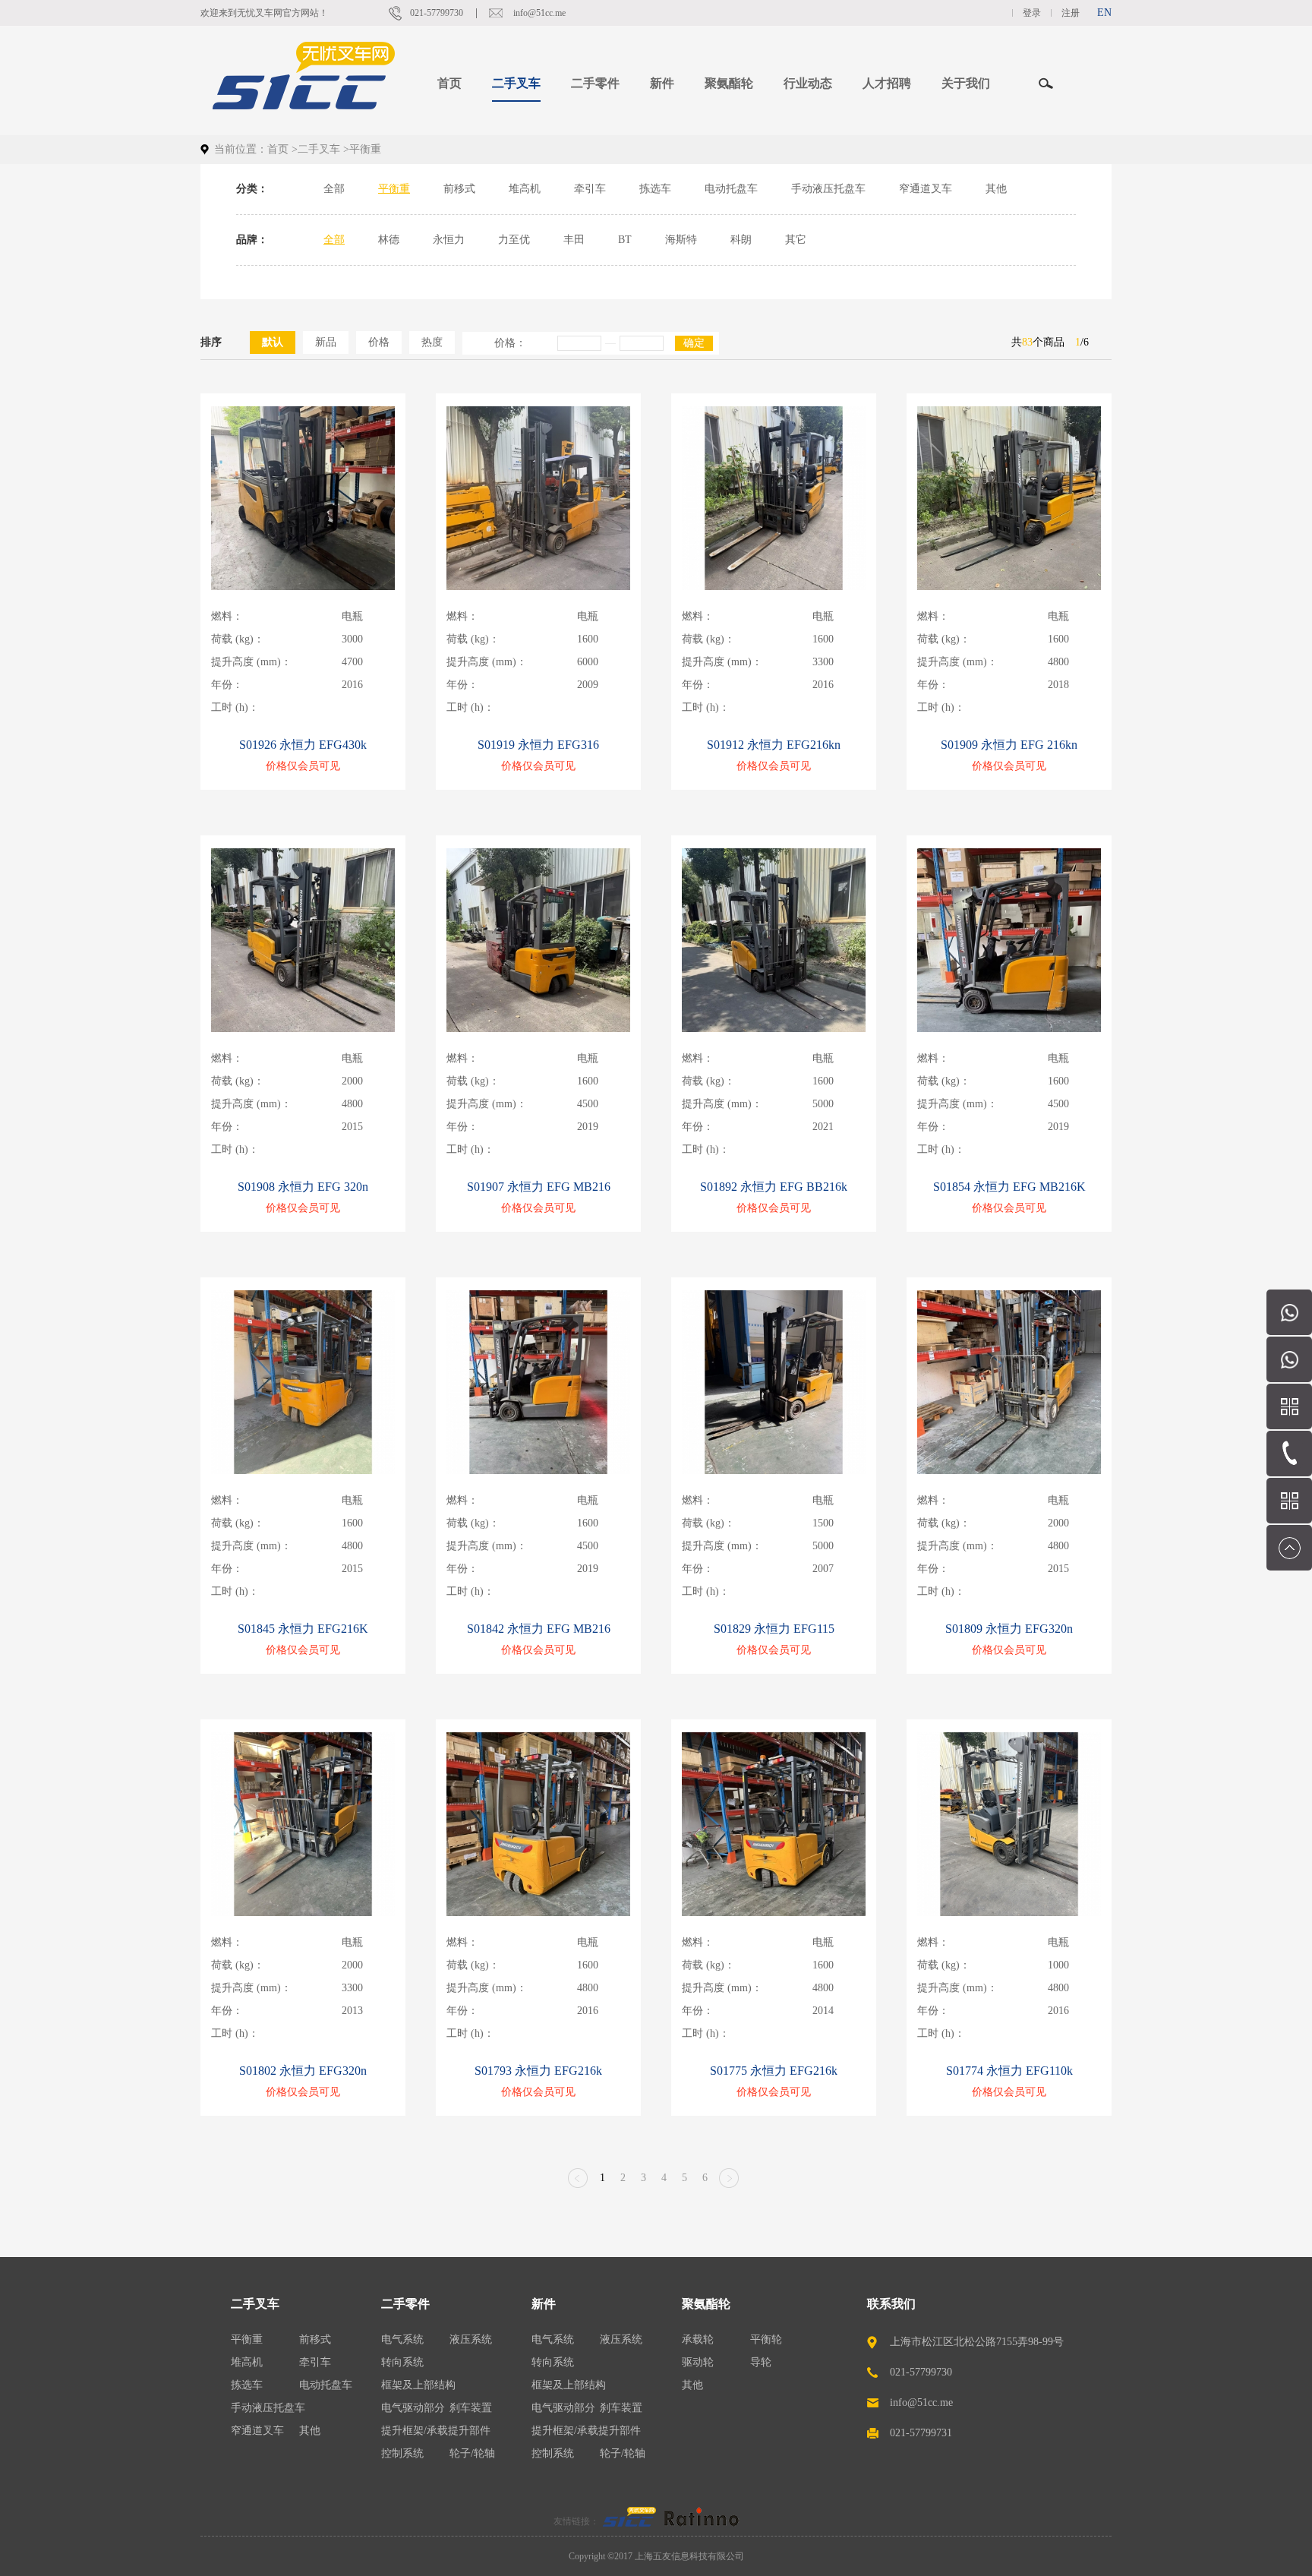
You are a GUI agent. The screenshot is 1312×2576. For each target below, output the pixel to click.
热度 (432, 342)
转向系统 (402, 2362)
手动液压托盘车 (828, 189)
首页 (449, 83)
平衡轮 (766, 2339)
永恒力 (449, 240)
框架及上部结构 (418, 2385)
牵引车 (590, 189)
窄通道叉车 (926, 189)
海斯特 (681, 240)
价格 (379, 342)
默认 (273, 342)
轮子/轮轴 (472, 2453)
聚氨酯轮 (706, 2304)
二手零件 (405, 2304)
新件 (544, 2304)
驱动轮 (698, 2362)
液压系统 (471, 2339)
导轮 (761, 2362)
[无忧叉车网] (629, 2521)
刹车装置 (471, 2408)
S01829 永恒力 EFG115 (774, 1629)
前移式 (459, 189)
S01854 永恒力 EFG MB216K (1009, 1187)
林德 (389, 240)
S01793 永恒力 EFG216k (538, 2071)
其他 (996, 189)
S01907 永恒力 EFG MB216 (539, 1187)
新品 (326, 342)
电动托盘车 (731, 189)
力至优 (514, 240)
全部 (334, 189)
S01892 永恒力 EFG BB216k (774, 1187)
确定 (694, 343)
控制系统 (402, 2453)
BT (625, 240)
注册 (1071, 13)
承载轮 (698, 2339)
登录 (1032, 13)
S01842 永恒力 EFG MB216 (539, 1629)
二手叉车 (319, 149)
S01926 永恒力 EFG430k (303, 745)
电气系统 (402, 2339)
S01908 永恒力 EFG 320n (303, 1187)
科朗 (741, 240)
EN (1104, 13)
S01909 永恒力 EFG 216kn (1009, 745)
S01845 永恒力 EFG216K (303, 1629)
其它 (796, 240)
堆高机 (525, 189)
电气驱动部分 (413, 2408)
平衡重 (394, 189)
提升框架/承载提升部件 (436, 2431)
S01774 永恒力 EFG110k (1009, 2071)
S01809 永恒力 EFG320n (1009, 1629)
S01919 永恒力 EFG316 (538, 745)
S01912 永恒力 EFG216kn (774, 745)
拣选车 (655, 189)
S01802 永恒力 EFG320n (303, 2071)
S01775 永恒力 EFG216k (774, 2071)
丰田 (574, 240)
